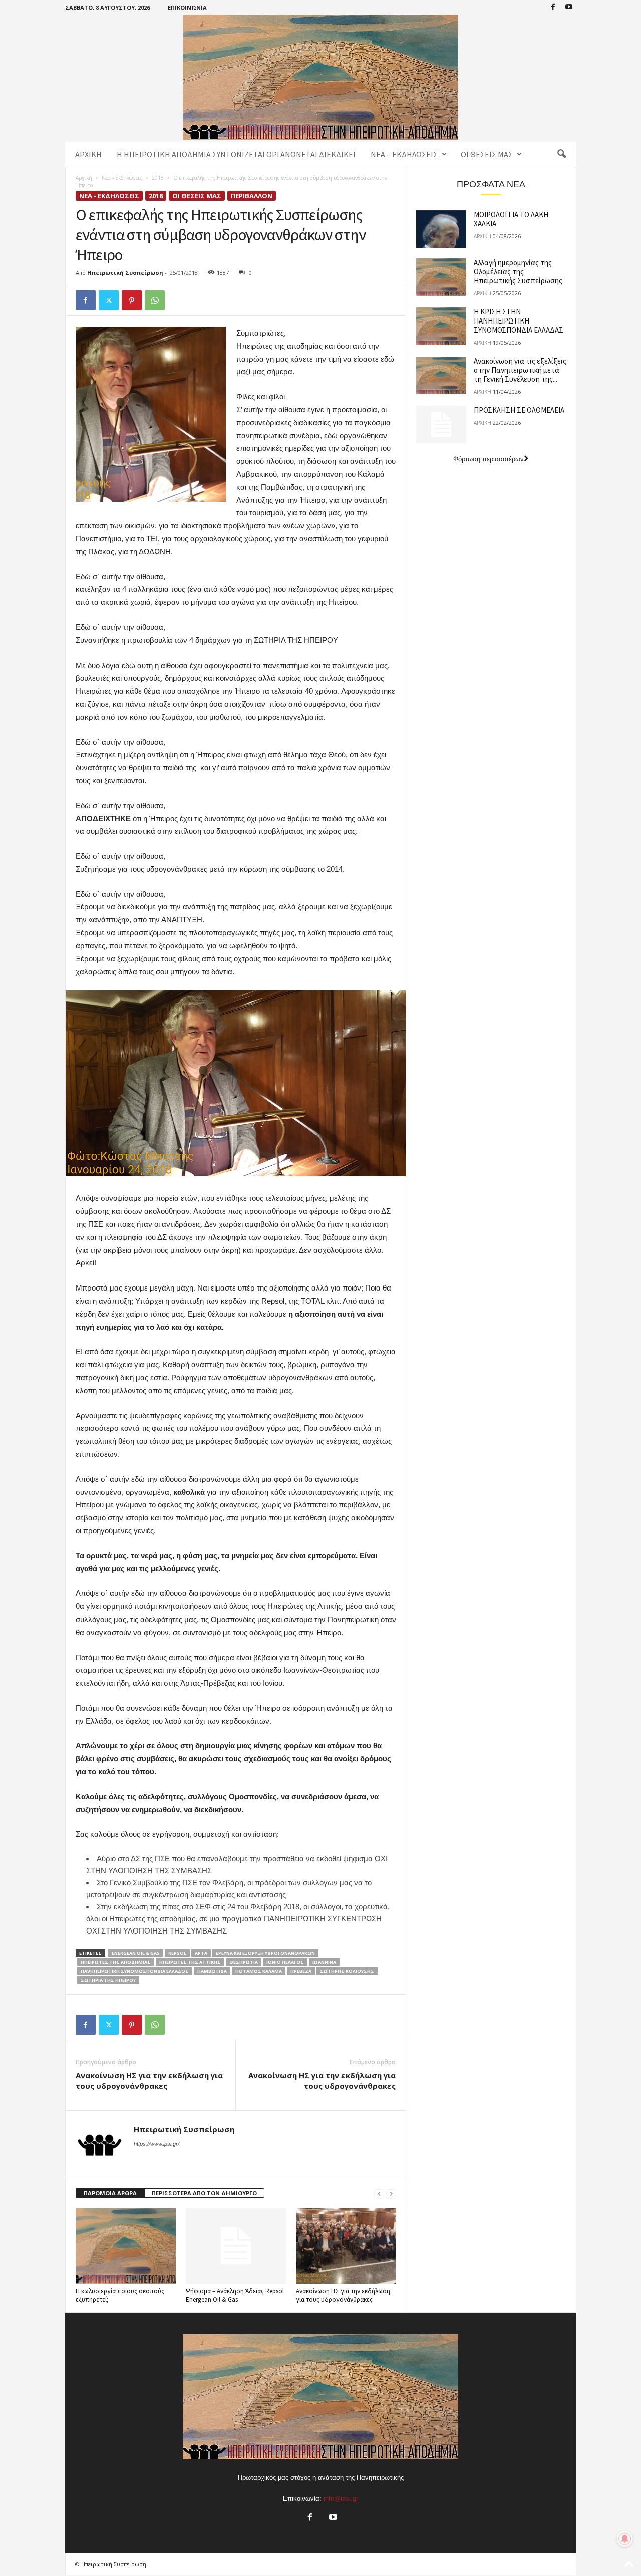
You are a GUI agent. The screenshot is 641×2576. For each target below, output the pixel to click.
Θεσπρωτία (244, 1962)
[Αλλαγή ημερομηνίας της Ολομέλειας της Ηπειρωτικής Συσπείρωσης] (441, 277)
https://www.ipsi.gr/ (156, 2144)
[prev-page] (379, 2194)
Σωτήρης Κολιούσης (347, 1971)
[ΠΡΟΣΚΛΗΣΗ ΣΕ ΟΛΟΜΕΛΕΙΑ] (441, 424)
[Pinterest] (132, 300)
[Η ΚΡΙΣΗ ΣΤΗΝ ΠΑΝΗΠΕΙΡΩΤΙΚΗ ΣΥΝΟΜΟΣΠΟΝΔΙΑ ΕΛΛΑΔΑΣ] (441, 326)
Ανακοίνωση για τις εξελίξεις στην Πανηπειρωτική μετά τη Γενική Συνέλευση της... (520, 370)
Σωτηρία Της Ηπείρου (108, 1980)
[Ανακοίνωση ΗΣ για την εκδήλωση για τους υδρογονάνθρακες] (346, 2246)
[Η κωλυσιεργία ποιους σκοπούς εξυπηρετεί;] (126, 2246)
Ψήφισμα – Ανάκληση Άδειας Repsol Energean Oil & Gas (235, 2295)
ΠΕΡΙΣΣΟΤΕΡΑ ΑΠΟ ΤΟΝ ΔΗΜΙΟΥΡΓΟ (204, 2193)
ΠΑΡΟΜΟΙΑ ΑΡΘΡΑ (110, 2193)
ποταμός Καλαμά (259, 1971)
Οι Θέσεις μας (487, 154)
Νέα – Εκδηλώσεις (404, 154)
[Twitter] (109, 300)
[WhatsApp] (155, 300)
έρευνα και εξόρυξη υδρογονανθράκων (265, 1953)
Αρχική (88, 154)
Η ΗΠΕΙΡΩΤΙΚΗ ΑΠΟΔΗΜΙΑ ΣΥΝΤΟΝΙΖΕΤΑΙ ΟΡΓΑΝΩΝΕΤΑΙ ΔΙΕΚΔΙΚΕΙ (236, 154)
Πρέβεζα (301, 1971)
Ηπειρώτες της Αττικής (190, 1962)
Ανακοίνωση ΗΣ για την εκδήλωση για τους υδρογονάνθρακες (149, 2080)
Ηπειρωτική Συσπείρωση (125, 273)
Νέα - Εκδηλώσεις (122, 178)
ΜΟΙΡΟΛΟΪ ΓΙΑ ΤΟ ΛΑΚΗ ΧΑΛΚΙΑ (511, 219)
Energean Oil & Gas (136, 1953)
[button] (561, 154)
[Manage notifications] (625, 2539)
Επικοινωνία (187, 7)
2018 (158, 178)
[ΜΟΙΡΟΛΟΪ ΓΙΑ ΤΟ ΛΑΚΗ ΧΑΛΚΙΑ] (441, 229)
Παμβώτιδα (212, 1971)
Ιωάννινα (324, 1962)
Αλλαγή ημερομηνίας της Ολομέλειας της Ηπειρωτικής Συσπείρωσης (518, 272)
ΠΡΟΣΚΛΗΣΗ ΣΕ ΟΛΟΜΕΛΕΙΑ (519, 410)
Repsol (177, 1953)
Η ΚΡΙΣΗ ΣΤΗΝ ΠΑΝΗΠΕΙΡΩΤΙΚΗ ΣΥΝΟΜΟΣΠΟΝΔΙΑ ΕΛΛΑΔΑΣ (519, 321)
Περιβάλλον (252, 196)
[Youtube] (569, 7)
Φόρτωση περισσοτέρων (489, 459)
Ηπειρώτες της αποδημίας (116, 1962)
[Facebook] (553, 7)
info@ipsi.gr (341, 2499)
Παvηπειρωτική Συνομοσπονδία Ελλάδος (135, 1971)
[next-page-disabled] (391, 2194)
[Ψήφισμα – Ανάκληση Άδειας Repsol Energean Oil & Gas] (236, 2246)
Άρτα (201, 1953)
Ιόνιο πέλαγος (285, 1962)
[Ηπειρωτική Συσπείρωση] (321, 77)
